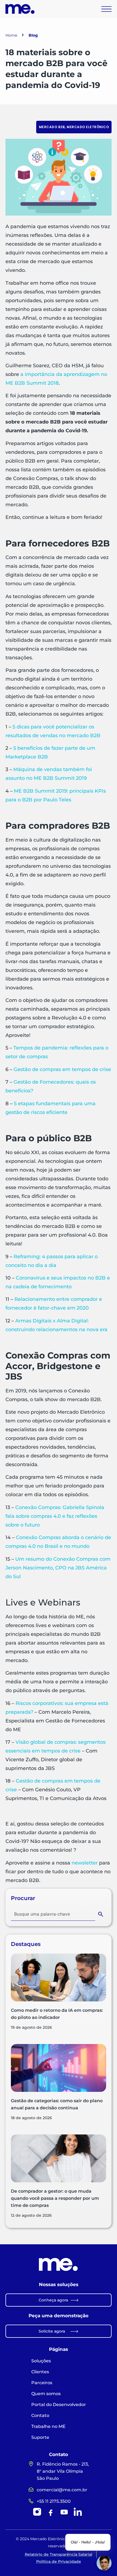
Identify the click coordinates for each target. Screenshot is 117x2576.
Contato (40, 2415)
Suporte (40, 2437)
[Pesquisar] (102, 1914)
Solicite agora (52, 2331)
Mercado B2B (52, 127)
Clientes (40, 2372)
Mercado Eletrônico (88, 127)
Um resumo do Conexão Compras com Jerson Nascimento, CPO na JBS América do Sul (58, 1568)
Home (11, 35)
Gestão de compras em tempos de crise (62, 1069)
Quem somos (46, 2394)
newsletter (85, 1863)
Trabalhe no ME (48, 2426)
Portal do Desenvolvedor (59, 2405)
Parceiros (42, 2383)
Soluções (41, 2361)
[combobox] (53, 1914)
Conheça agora (53, 2300)
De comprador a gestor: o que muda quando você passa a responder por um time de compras (55, 2198)
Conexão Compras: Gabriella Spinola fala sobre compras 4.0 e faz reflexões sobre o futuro (55, 1516)
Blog (33, 35)
